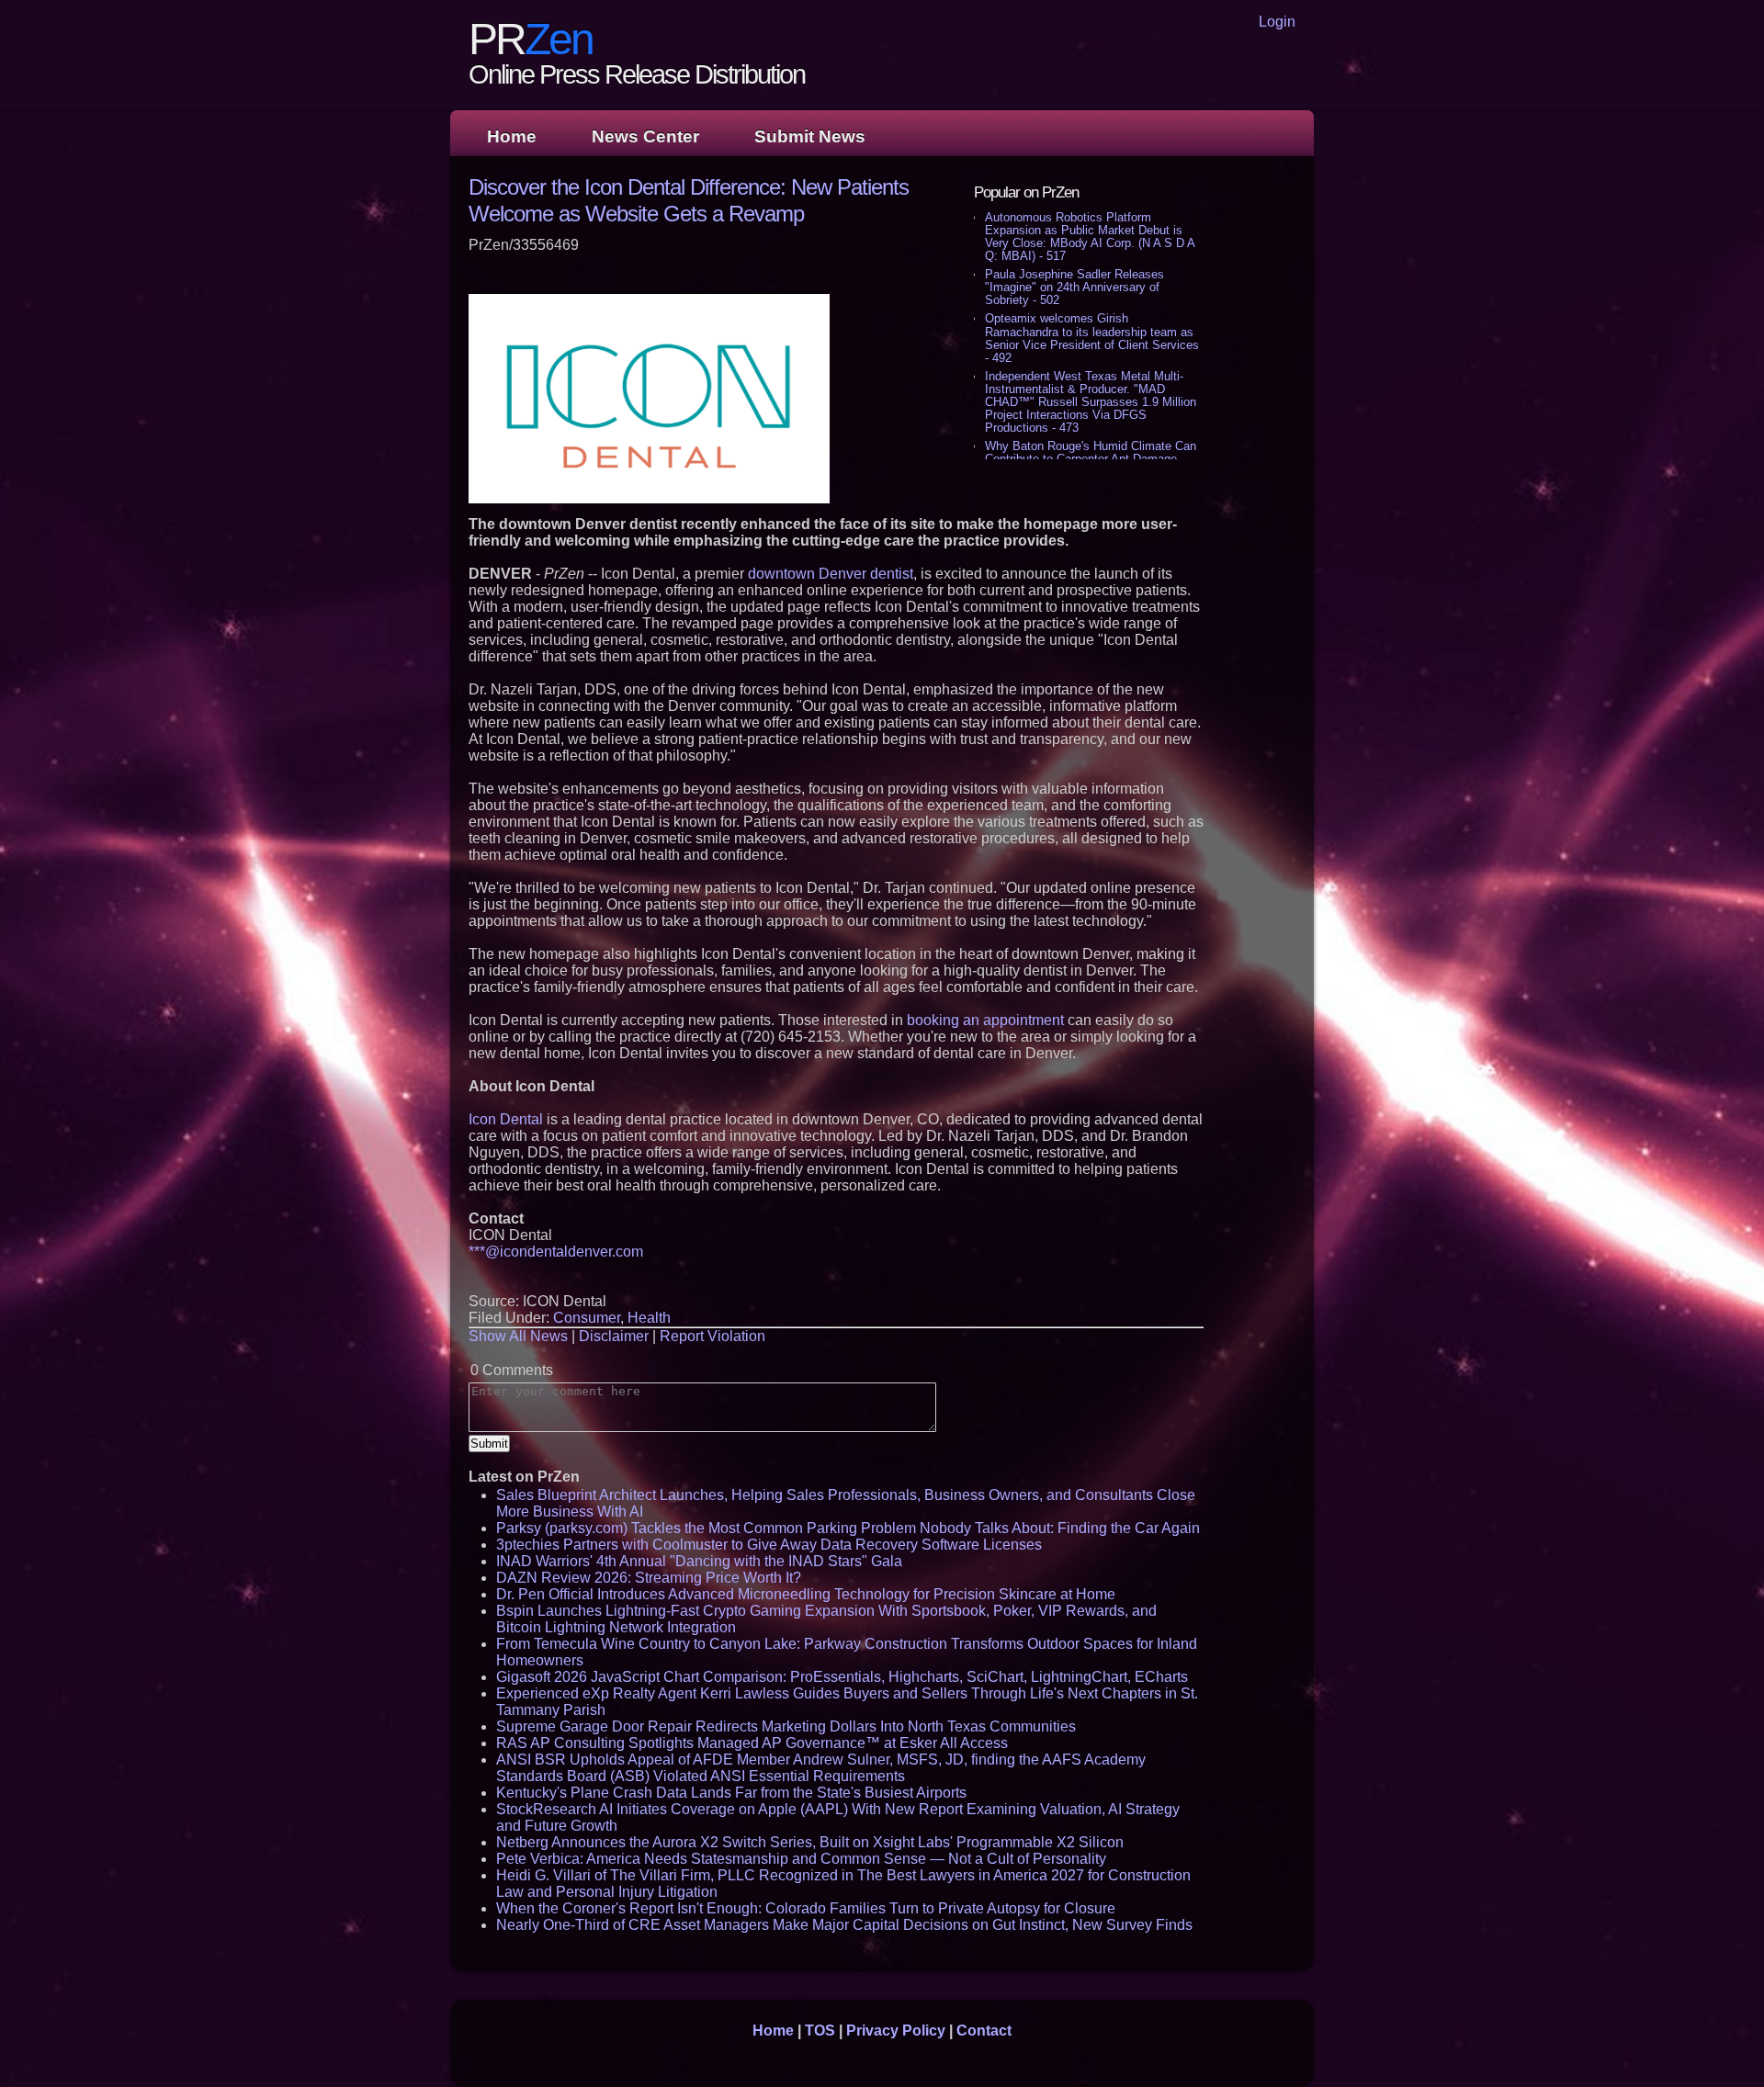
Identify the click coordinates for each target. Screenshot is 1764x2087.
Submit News (810, 136)
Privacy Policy (896, 2031)
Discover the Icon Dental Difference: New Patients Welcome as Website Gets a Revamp (689, 200)
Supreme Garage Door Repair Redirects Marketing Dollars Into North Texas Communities (786, 1726)
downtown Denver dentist (831, 574)
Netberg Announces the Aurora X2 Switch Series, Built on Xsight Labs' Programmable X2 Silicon (810, 1842)
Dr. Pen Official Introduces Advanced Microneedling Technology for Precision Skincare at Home (806, 1594)
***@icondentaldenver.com (556, 1252)
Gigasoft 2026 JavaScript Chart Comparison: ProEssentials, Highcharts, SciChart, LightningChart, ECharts (842, 1677)
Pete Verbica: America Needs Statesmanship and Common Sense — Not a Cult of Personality (801, 1859)
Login (1277, 22)
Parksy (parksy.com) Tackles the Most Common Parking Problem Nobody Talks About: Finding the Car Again (848, 1528)
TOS (820, 2031)
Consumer (587, 1318)
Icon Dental (506, 1119)
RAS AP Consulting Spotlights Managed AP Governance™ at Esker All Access (752, 1743)
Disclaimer (614, 1336)
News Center (645, 136)
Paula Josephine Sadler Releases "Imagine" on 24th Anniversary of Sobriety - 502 (1074, 287)
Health (649, 1318)
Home (512, 136)
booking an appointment (985, 1020)
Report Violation (712, 1336)
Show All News (518, 1336)
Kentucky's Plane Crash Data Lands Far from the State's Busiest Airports (731, 1793)
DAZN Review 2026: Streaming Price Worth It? (649, 1578)
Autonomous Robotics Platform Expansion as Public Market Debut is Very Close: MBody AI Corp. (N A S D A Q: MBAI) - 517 (1090, 237)
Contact (984, 2031)
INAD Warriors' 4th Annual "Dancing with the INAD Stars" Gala (699, 1561)
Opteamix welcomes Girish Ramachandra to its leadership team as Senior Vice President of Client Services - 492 (1092, 338)
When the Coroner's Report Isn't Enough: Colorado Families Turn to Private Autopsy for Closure (806, 1908)
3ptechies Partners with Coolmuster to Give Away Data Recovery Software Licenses (769, 1545)
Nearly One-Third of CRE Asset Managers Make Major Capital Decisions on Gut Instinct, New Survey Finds (844, 1925)
